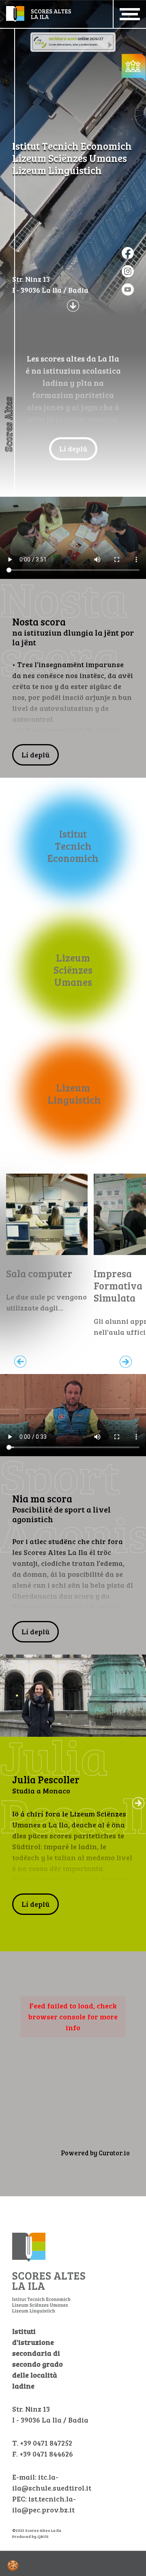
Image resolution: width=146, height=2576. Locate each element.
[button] (138, 1803)
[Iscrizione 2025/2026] (73, 41)
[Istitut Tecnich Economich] (73, 846)
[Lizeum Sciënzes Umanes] (73, 970)
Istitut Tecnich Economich (72, 146)
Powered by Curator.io (95, 2153)
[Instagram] (128, 271)
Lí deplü (73, 449)
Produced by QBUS (30, 2536)
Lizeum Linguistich (57, 170)
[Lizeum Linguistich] (73, 1093)
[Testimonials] (134, 66)
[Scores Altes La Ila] (39, 13)
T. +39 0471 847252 (42, 2443)
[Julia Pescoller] (73, 1696)
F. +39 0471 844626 (43, 2454)
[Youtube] (128, 289)
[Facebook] (128, 253)
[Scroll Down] (73, 305)
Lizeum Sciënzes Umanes (70, 158)
